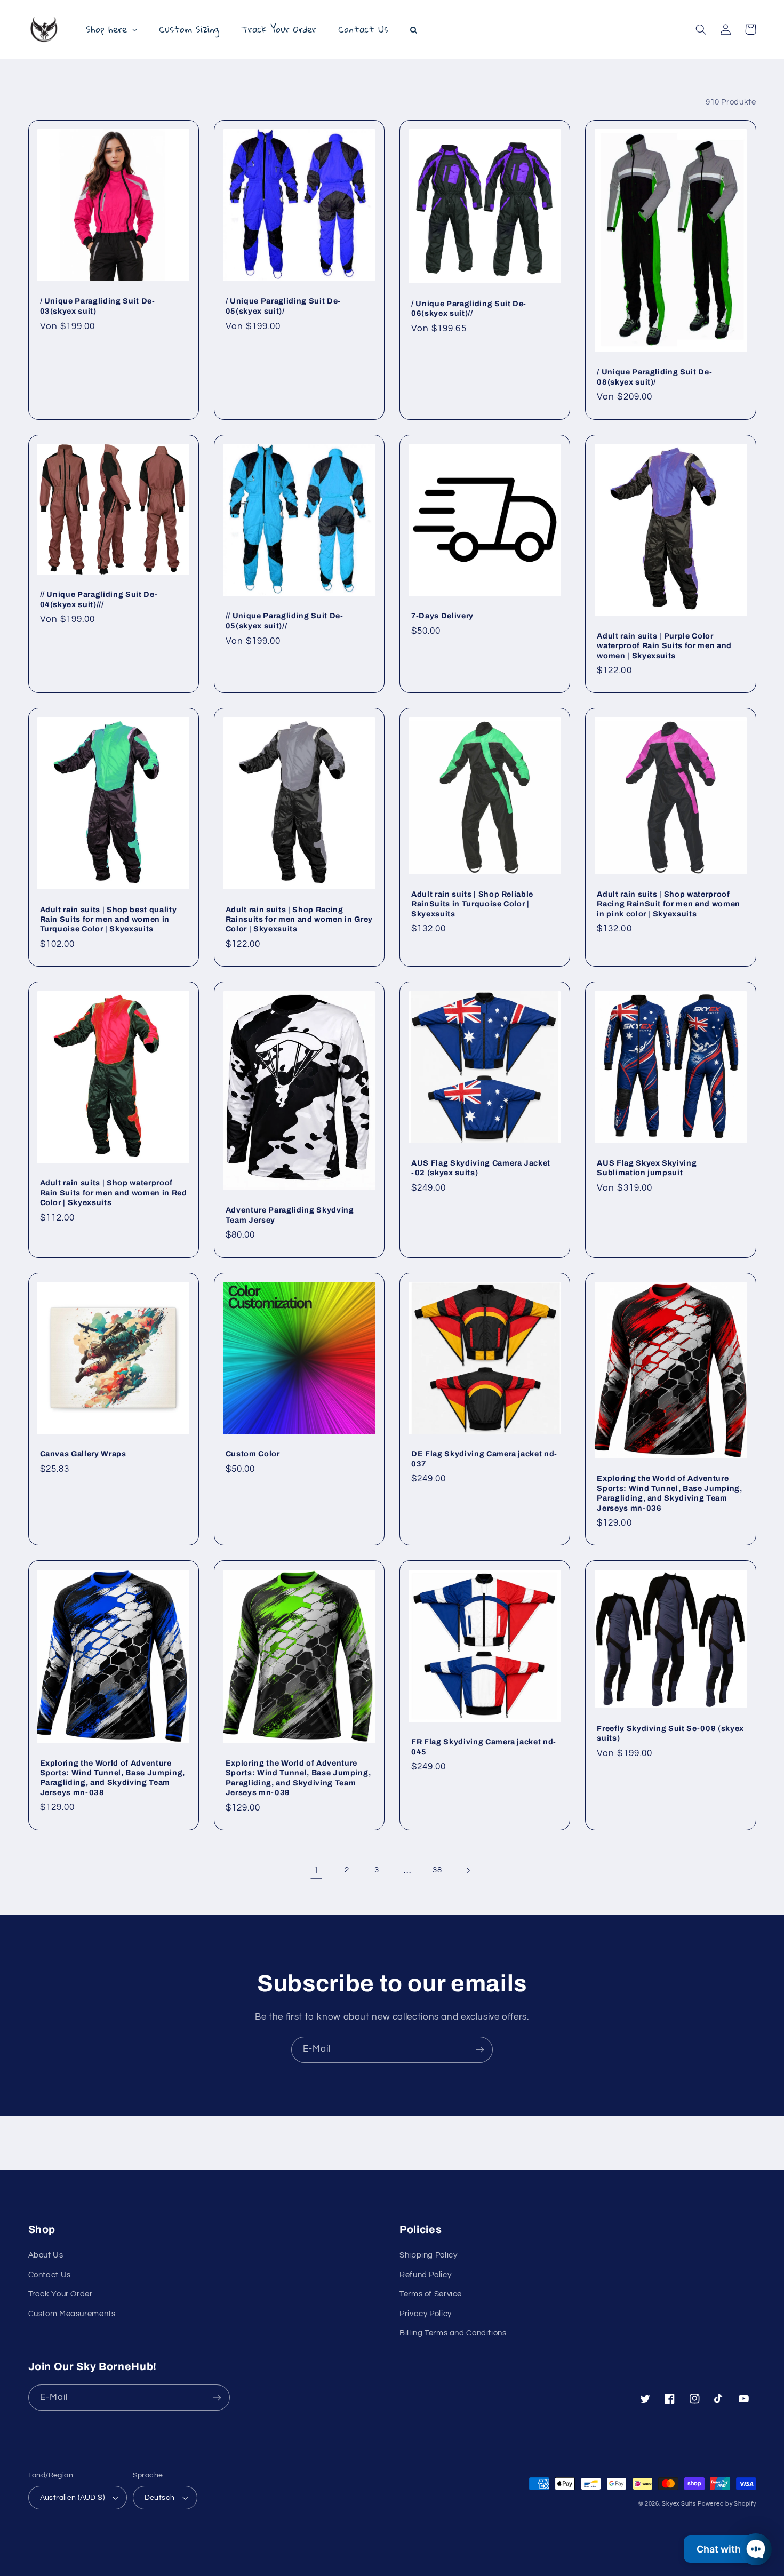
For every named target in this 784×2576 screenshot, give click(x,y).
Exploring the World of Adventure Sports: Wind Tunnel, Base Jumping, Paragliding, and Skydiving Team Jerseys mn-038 (113, 1778)
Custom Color (253, 1454)
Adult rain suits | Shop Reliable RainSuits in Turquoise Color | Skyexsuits (472, 904)
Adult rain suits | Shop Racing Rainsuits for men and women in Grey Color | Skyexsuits (299, 919)
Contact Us (50, 2275)
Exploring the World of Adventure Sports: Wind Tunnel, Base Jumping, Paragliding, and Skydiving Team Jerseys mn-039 (298, 1778)
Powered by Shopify (727, 2504)
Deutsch (160, 2498)
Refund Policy (425, 2275)
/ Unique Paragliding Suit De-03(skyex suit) (98, 306)
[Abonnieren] (480, 2050)
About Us (46, 2255)
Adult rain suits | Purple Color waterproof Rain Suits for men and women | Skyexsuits (664, 646)
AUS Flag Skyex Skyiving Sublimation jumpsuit (647, 1168)
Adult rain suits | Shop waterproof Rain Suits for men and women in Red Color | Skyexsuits (114, 1193)
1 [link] (316, 1870)
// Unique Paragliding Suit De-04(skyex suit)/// (99, 599)
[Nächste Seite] (468, 1870)
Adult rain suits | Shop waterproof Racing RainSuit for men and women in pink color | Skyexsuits (669, 904)
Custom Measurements (72, 2314)
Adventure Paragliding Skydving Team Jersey (290, 1215)
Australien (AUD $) (73, 2498)
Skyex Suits (679, 2504)
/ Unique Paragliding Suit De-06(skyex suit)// (469, 308)
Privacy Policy (426, 2314)
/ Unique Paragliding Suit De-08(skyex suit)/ (654, 377)
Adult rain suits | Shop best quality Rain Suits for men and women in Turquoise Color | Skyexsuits (109, 919)
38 (437, 1870)
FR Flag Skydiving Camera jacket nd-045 (484, 1746)
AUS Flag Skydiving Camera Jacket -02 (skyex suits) (481, 1168)
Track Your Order (61, 2294)
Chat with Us (726, 2549)
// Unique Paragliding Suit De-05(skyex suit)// (285, 620)
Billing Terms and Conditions (453, 2333)
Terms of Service (431, 2294)
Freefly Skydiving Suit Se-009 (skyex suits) (670, 1733)
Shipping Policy (428, 2255)
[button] (701, 29)
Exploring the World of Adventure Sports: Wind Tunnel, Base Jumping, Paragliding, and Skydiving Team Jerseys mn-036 (669, 1493)
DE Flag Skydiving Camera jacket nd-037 (484, 1458)
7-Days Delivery (442, 616)
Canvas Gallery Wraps (83, 1454)
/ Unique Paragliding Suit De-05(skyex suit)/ (283, 306)
